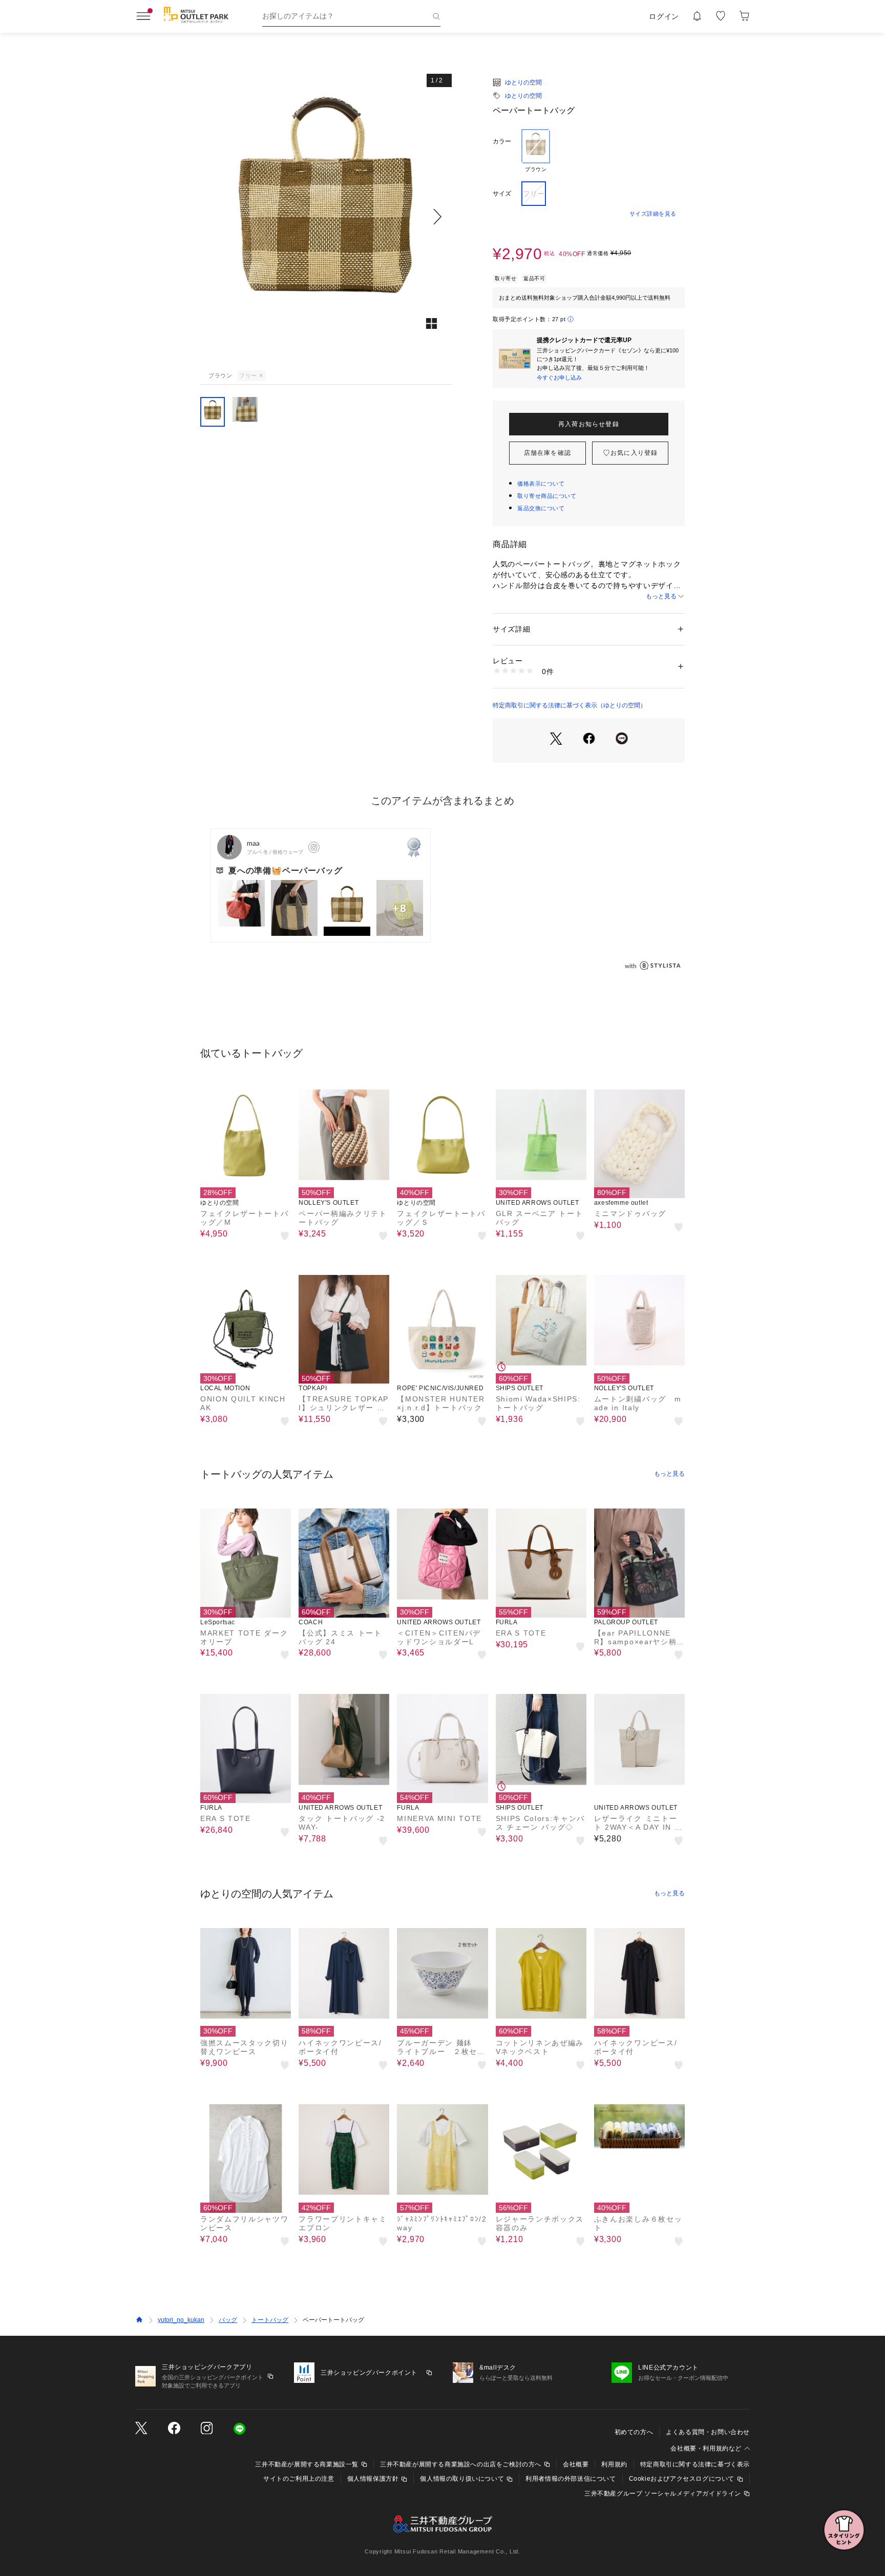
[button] (326, 216)
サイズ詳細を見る (653, 214)
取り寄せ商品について (547, 496)
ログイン (664, 16)
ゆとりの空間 (523, 82)
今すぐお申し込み (559, 378)
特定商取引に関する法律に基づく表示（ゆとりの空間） (570, 705)
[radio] (536, 151)
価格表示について (541, 484)
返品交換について (541, 508)
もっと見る (661, 596)
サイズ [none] (502, 194)
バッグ (228, 2320)
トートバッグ (270, 2320)
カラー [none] (502, 141)
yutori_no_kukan (181, 2320)
